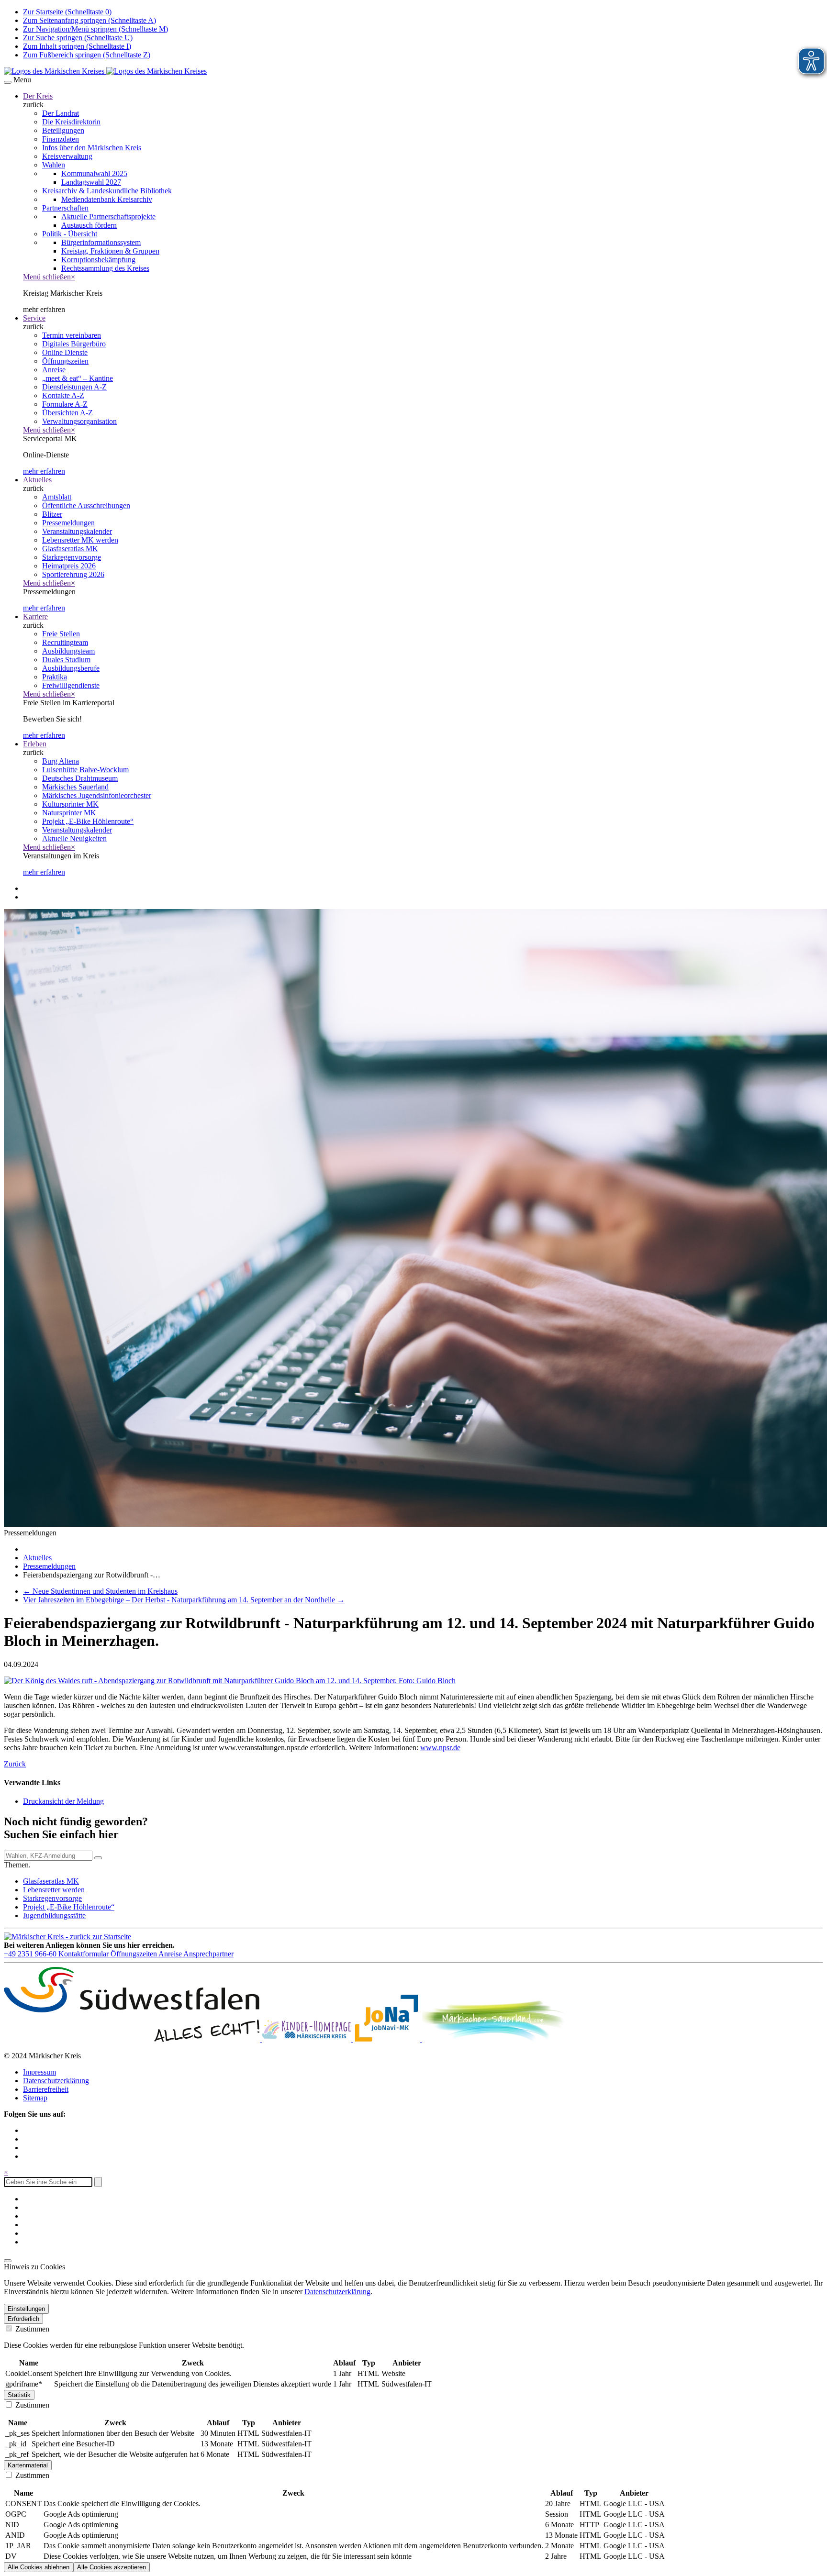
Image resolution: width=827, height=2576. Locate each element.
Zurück (15, 1764)
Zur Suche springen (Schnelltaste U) (78, 38)
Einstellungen (26, 2309)
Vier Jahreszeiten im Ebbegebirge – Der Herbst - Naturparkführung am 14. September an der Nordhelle (184, 1600)
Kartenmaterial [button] (28, 2465)
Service (34, 318)
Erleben (35, 744)
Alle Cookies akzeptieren (112, 2567)
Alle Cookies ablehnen (39, 2567)
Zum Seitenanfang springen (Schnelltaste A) (89, 20)
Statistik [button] (19, 2395)
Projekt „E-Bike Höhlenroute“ (69, 1907)
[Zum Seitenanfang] (8, 2261)
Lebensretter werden (54, 1890)
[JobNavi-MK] (387, 2039)
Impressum (39, 2072)
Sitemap (35, 2098)
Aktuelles (37, 480)
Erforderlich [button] (23, 2319)
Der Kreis (38, 96)
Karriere (35, 616)
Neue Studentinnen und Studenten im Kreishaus (100, 1591)
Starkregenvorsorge (52, 1898)
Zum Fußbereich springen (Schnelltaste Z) (87, 55)
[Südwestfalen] (133, 2039)
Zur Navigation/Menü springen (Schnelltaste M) (95, 29)
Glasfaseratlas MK (51, 1881)
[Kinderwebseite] (307, 2039)
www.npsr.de (440, 1748)
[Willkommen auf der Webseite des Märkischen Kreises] (105, 71)
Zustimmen (31, 2329)
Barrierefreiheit (46, 2089)
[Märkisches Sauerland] (494, 2039)
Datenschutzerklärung (56, 2081)
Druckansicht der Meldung (63, 1801)
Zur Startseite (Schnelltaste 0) (67, 12)
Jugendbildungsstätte (54, 1915)
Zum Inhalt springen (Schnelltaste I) (77, 46)
